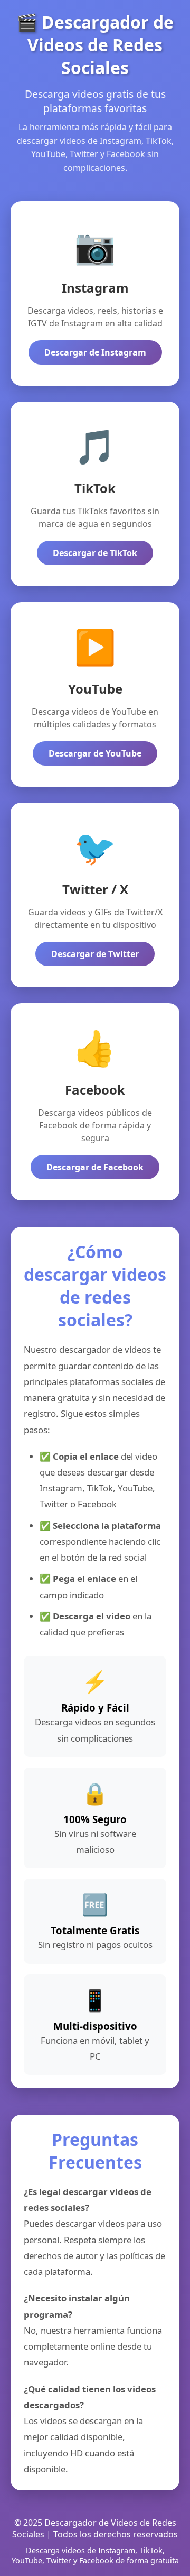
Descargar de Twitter (95, 954)
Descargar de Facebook (95, 1167)
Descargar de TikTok (95, 553)
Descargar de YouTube (95, 753)
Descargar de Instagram (95, 352)
